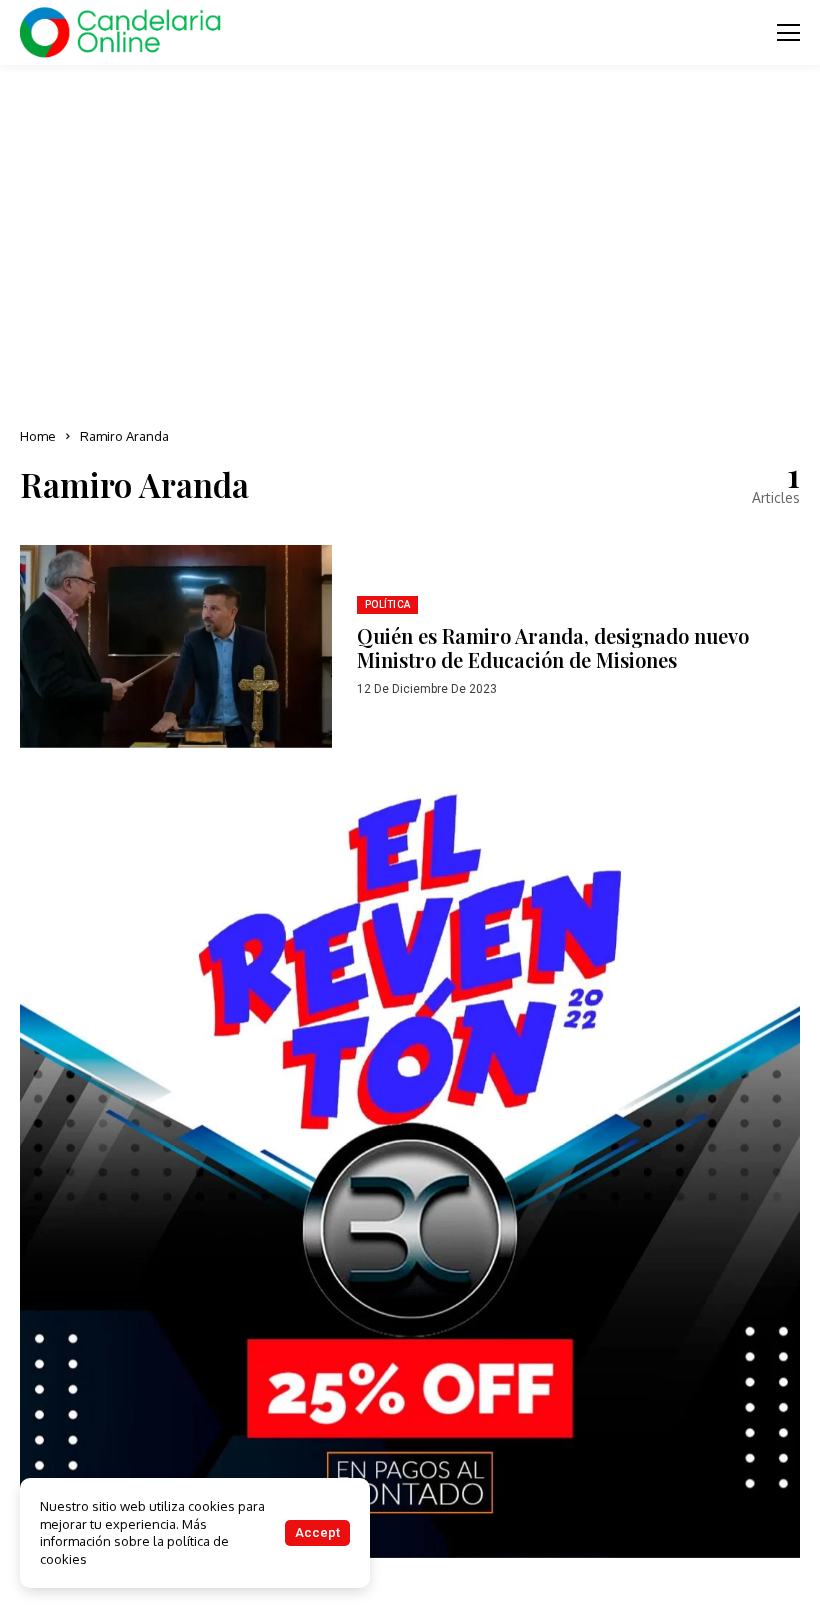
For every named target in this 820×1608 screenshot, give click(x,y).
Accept (317, 1532)
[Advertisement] (410, 240)
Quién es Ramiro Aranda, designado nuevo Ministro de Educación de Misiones (553, 647)
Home (38, 436)
